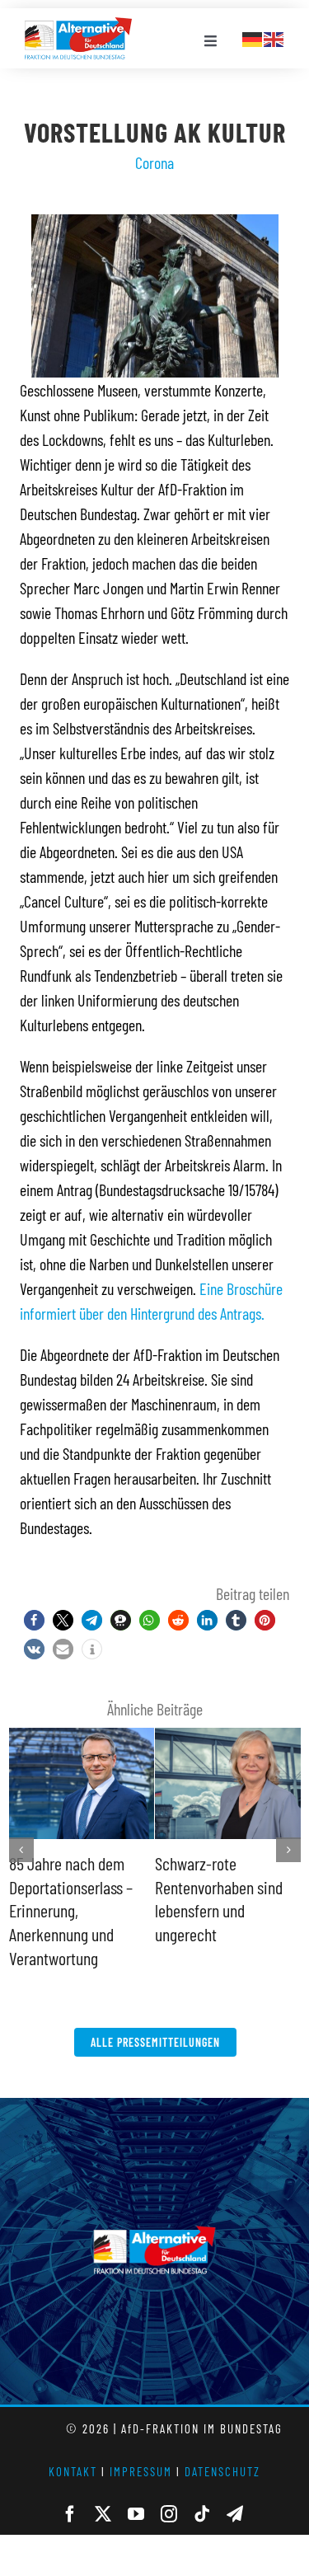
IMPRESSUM (141, 2448)
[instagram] (169, 2491)
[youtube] (136, 2491)
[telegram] (235, 2491)
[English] (274, 37)
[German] (253, 37)
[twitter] (103, 2491)
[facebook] (70, 2491)
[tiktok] (202, 2491)
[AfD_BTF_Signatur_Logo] (78, 26)
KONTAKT (73, 2448)
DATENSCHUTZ (222, 2448)
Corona (154, 162)
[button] (34, 1620)
